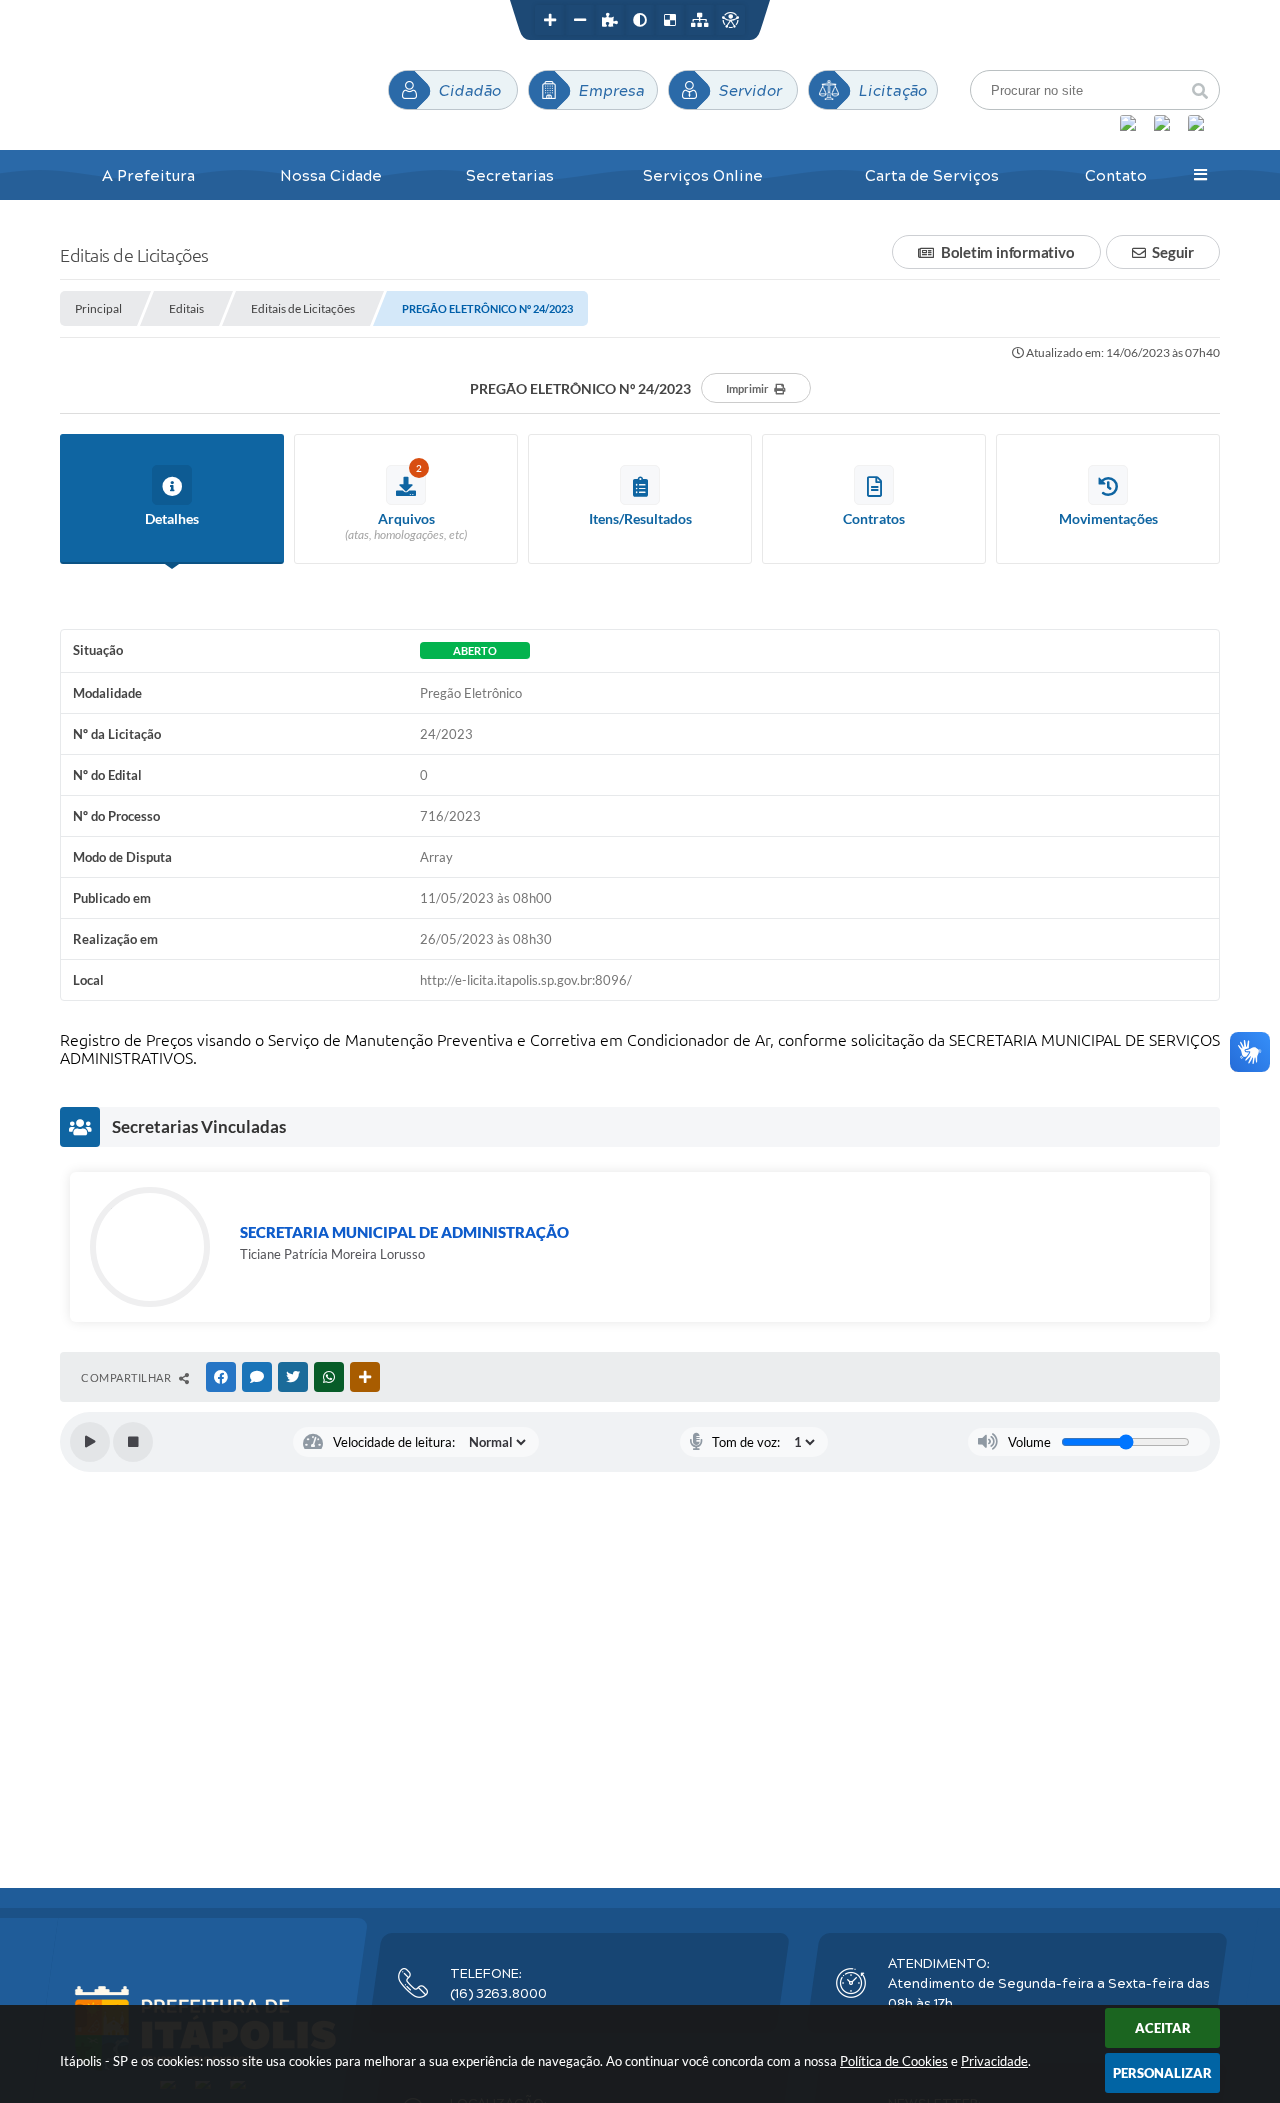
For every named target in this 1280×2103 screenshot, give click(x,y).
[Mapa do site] (700, 20)
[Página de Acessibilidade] (730, 20)
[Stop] (133, 1442)
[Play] (90, 1442)
